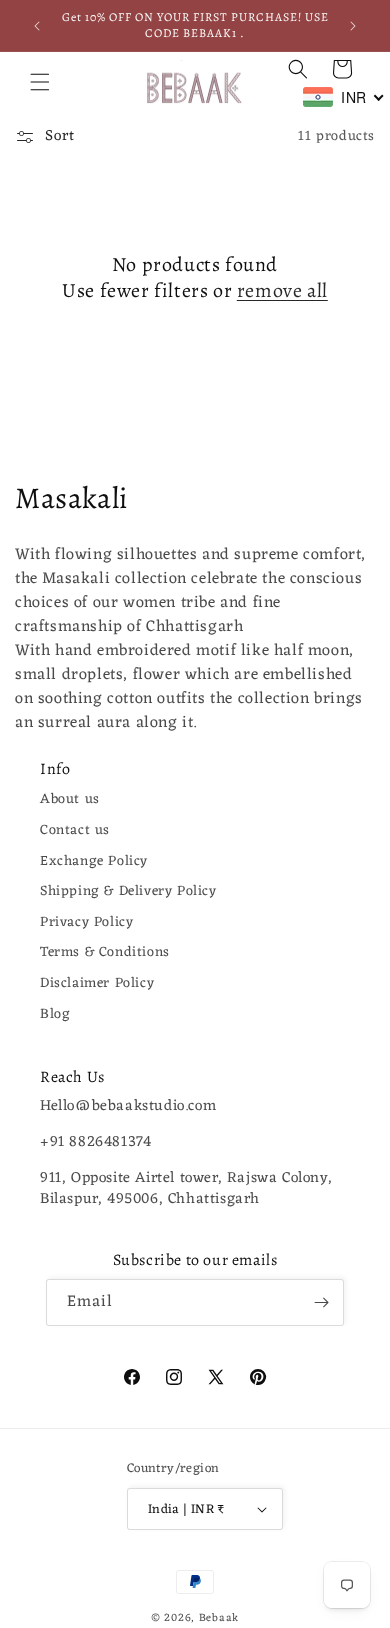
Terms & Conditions (105, 952)
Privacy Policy (86, 922)
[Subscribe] (321, 1302)
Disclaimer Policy (97, 983)
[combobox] (344, 97)
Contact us (75, 830)
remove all (282, 291)
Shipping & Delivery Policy (128, 891)
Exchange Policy (94, 861)
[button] (40, 82)
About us (70, 799)
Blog (55, 1014)
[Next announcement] (353, 26)
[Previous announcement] (37, 26)
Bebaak (219, 1618)
